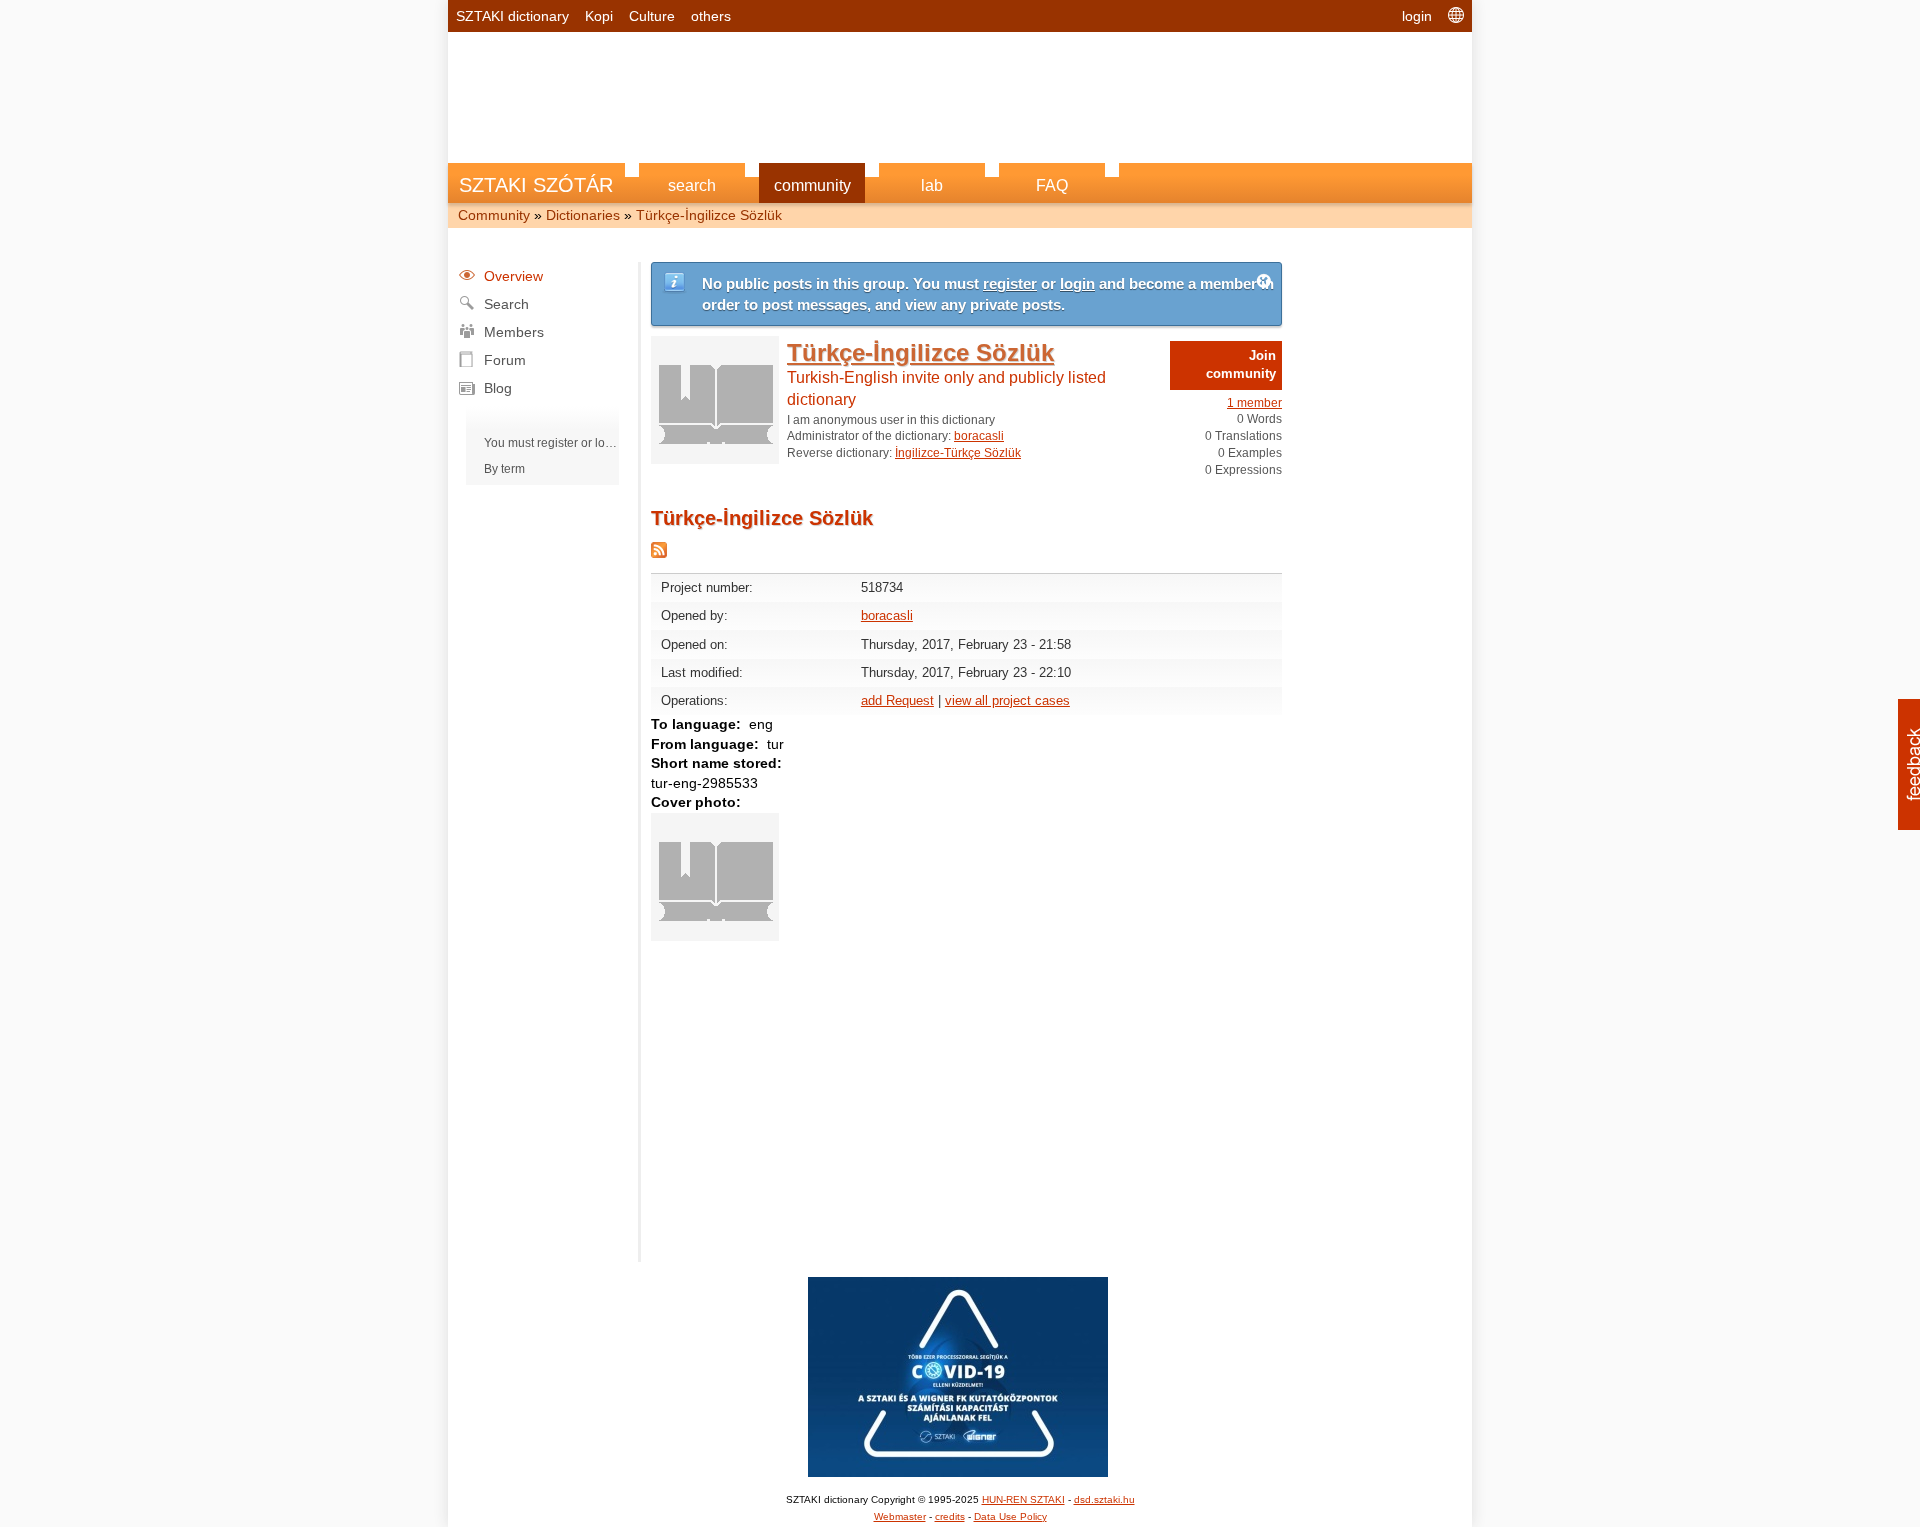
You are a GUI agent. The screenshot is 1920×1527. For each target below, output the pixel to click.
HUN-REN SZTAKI (1023, 1499)
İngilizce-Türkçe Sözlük (958, 453)
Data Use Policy (1010, 1516)
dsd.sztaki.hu (1104, 1499)
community (812, 185)
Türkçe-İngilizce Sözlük (709, 215)
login (1417, 16)
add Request (897, 700)
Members (514, 332)
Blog (498, 388)
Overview (513, 276)
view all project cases (1007, 700)
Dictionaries (583, 215)
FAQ (1052, 185)
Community (494, 215)
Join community (1241, 364)
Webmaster (900, 1516)
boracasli (979, 436)
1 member (1254, 403)
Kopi (599, 16)
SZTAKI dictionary (512, 16)
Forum (505, 360)
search (692, 185)
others (711, 16)
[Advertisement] (960, 87)
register (557, 443)
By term (504, 469)
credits (950, 1516)
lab (932, 185)
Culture (652, 16)
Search (506, 304)
